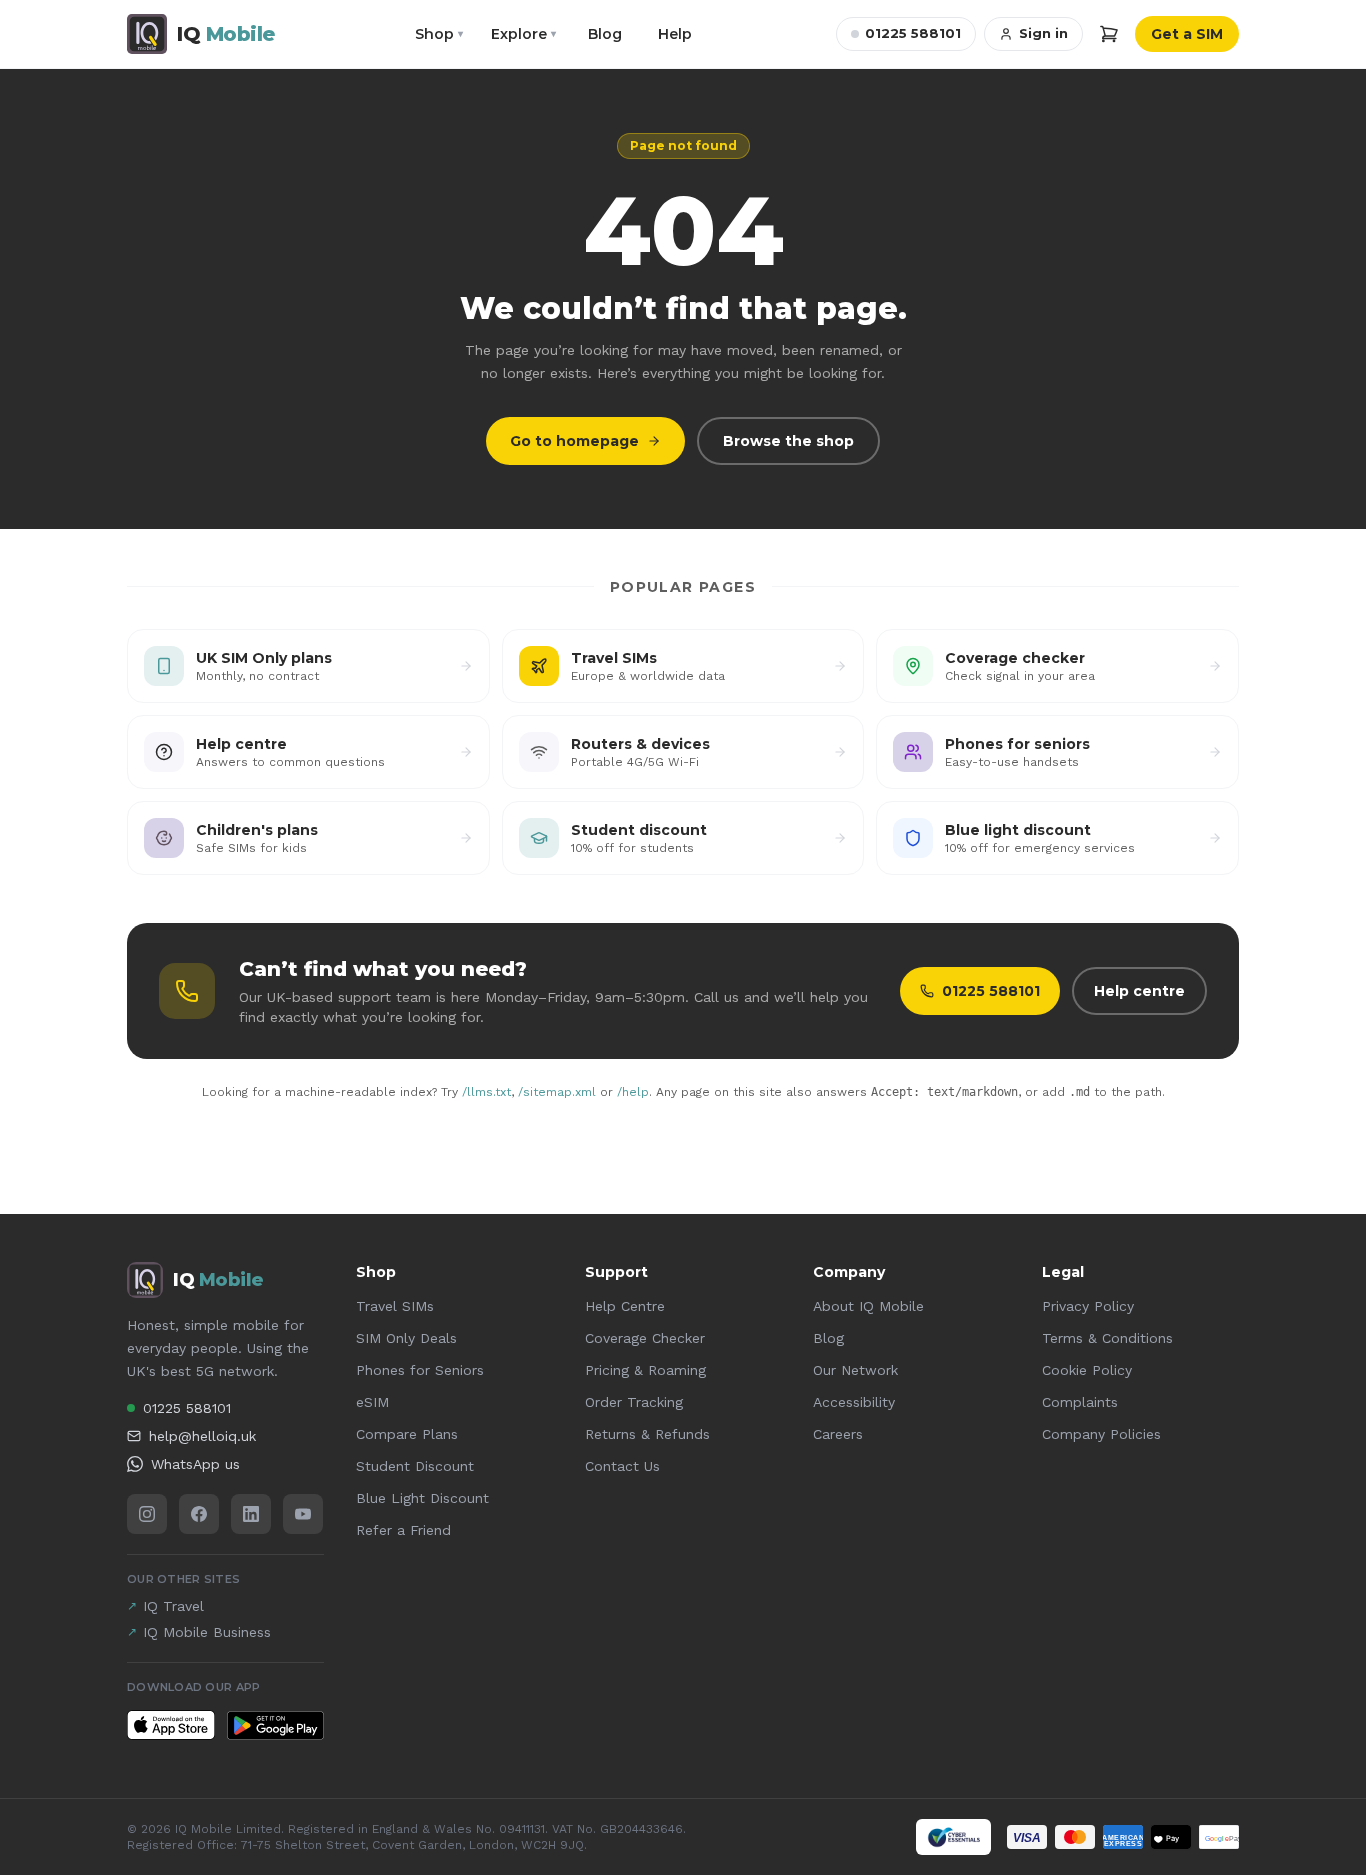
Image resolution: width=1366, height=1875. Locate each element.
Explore (523, 34)
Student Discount (415, 1466)
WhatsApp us (195, 1464)
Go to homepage (574, 441)
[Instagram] (147, 1514)
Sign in (1043, 33)
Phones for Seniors (420, 1370)
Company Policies (1101, 1434)
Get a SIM (1187, 34)
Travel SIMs (395, 1306)
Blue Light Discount (422, 1498)
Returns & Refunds (647, 1434)
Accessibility (854, 1402)
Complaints (1080, 1402)
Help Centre (625, 1306)
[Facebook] (199, 1514)
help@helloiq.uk (202, 1436)
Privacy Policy (1088, 1306)
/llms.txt (486, 1092)
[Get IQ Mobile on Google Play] (275, 1725)
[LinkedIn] (251, 1514)
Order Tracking (634, 1402)
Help (675, 34)
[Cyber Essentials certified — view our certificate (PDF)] (953, 1837)
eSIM (372, 1402)
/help (633, 1092)
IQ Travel (165, 1606)
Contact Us (622, 1466)
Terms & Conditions (1107, 1338)
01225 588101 (913, 33)
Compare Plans (407, 1434)
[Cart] (1109, 34)
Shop (439, 34)
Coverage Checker (645, 1338)
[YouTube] (303, 1514)
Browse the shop (788, 441)
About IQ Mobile (868, 1306)
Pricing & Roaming (645, 1370)
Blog (605, 34)
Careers (838, 1434)
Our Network (855, 1370)
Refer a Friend (403, 1530)
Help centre (1139, 991)
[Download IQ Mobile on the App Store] (171, 1725)
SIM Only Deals (406, 1338)
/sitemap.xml (557, 1092)
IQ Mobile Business (199, 1632)
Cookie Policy (1087, 1370)
